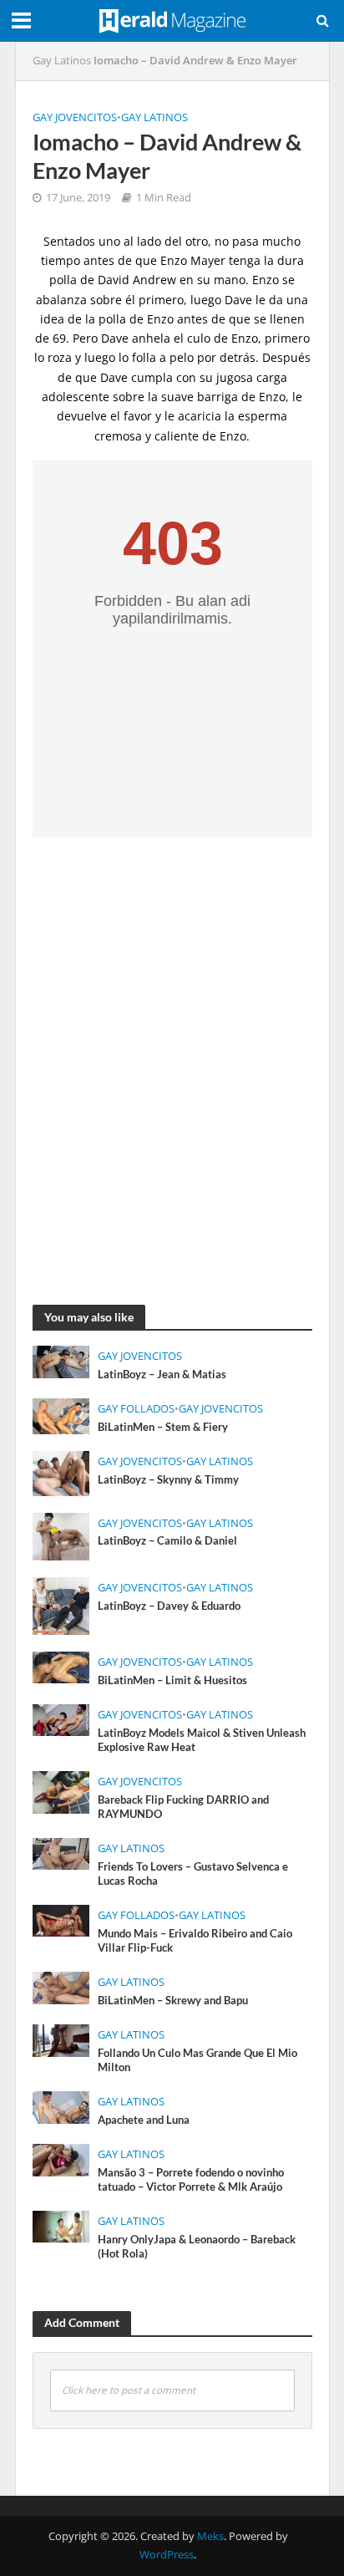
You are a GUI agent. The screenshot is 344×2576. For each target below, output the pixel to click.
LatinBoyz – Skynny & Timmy (168, 1480)
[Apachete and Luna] (61, 2105)
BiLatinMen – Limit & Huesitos (172, 1680)
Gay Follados (136, 1409)
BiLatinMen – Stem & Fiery (163, 1427)
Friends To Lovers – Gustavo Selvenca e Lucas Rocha (193, 1874)
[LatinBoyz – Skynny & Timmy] (61, 1472)
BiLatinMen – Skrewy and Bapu (173, 2001)
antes (192, 319)
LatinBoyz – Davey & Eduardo (169, 1606)
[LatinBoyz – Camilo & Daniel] (61, 1535)
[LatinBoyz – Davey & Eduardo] (61, 1604)
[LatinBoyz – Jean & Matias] (61, 1361)
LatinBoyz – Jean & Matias (162, 1375)
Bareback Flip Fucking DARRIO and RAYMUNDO (183, 1807)
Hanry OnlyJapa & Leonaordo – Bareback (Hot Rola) (197, 2247)
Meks (210, 2536)
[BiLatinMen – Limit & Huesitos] (61, 1666)
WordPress (167, 2555)
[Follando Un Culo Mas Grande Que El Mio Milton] (61, 2039)
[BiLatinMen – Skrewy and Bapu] (61, 1986)
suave (177, 397)
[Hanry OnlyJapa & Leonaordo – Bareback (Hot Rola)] (61, 2225)
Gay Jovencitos (75, 117)
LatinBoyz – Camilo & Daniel (167, 1541)
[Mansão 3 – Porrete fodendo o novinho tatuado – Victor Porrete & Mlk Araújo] (61, 2158)
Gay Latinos (62, 61)
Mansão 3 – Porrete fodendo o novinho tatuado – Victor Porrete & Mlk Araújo (191, 2180)
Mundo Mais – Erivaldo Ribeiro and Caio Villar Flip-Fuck (195, 1941)
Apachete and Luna (144, 2120)
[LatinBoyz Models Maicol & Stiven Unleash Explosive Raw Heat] (61, 1718)
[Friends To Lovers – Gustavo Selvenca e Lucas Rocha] (61, 1852)
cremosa (118, 436)
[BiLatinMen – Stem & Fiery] (61, 1414)
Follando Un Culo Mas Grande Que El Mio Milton (197, 2060)
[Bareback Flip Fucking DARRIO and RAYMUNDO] (61, 1791)
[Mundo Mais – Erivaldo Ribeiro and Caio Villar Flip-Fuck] (61, 1919)
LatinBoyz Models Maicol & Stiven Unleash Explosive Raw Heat (202, 1740)
